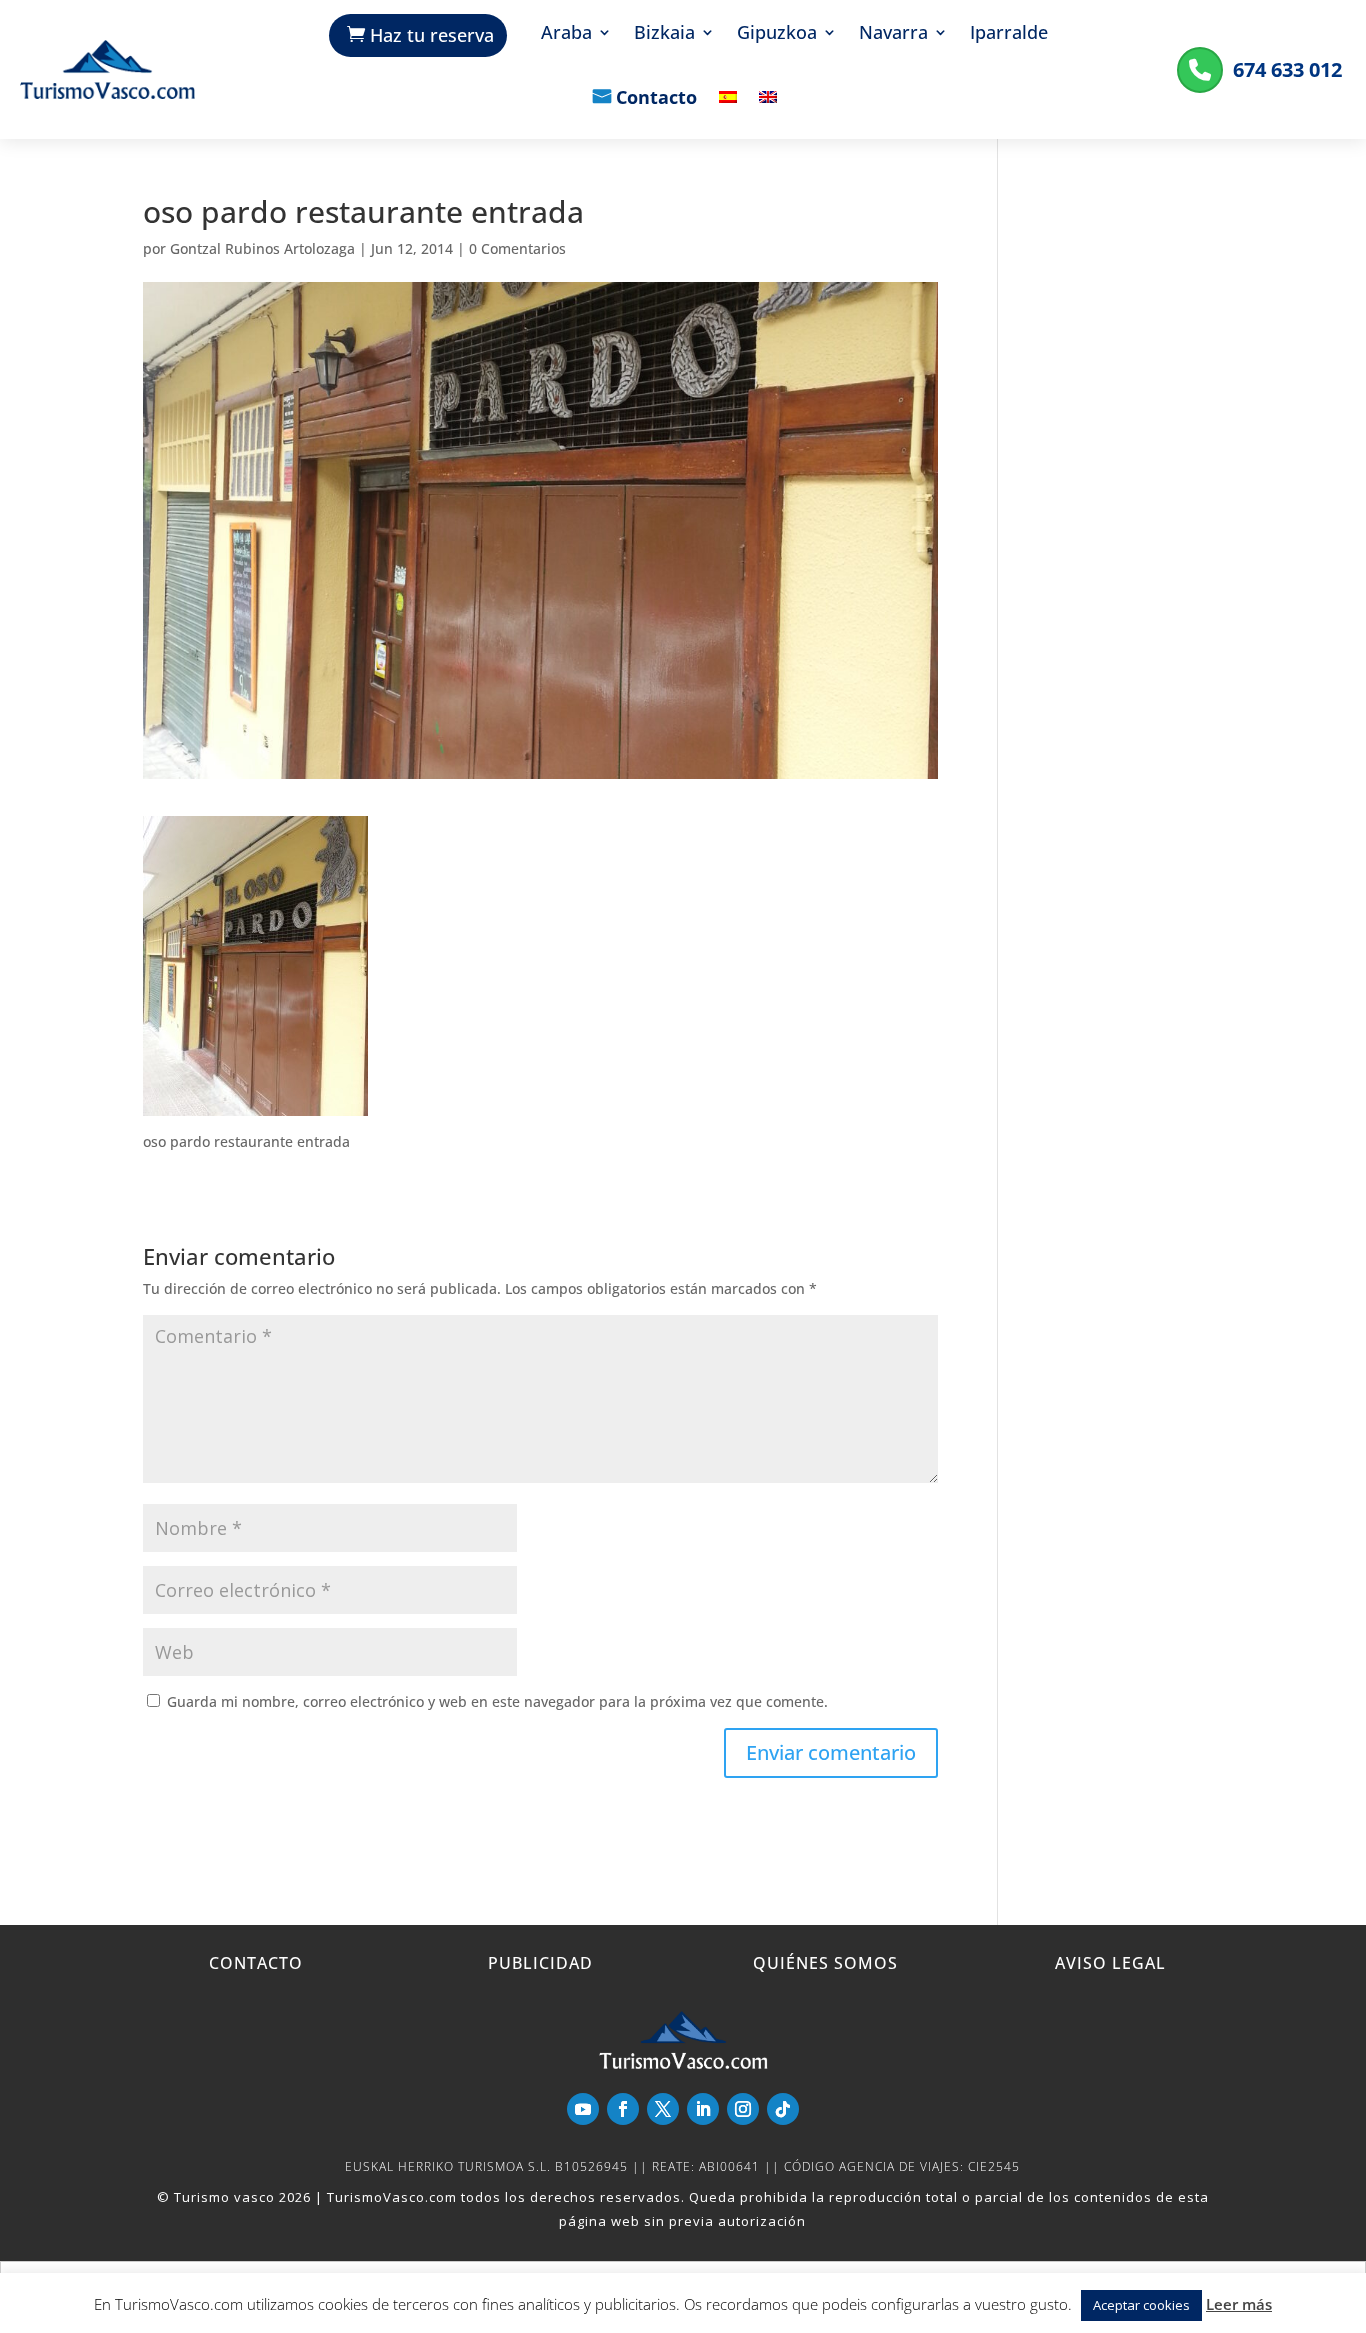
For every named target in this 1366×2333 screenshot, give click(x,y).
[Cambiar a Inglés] (768, 111)
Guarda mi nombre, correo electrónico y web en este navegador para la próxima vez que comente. (497, 1701)
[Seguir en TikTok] (783, 2109)
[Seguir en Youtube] (583, 2109)
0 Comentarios (517, 248)
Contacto (656, 99)
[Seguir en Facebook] (623, 2109)
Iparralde (1009, 34)
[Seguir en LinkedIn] (703, 2109)
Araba (566, 34)
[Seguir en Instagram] (743, 2109)
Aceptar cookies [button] (1141, 2305)
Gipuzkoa (777, 34)
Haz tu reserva (432, 35)
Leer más (1239, 2304)
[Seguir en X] (663, 2109)
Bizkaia (664, 34)
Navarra (893, 34)
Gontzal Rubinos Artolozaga (262, 248)
